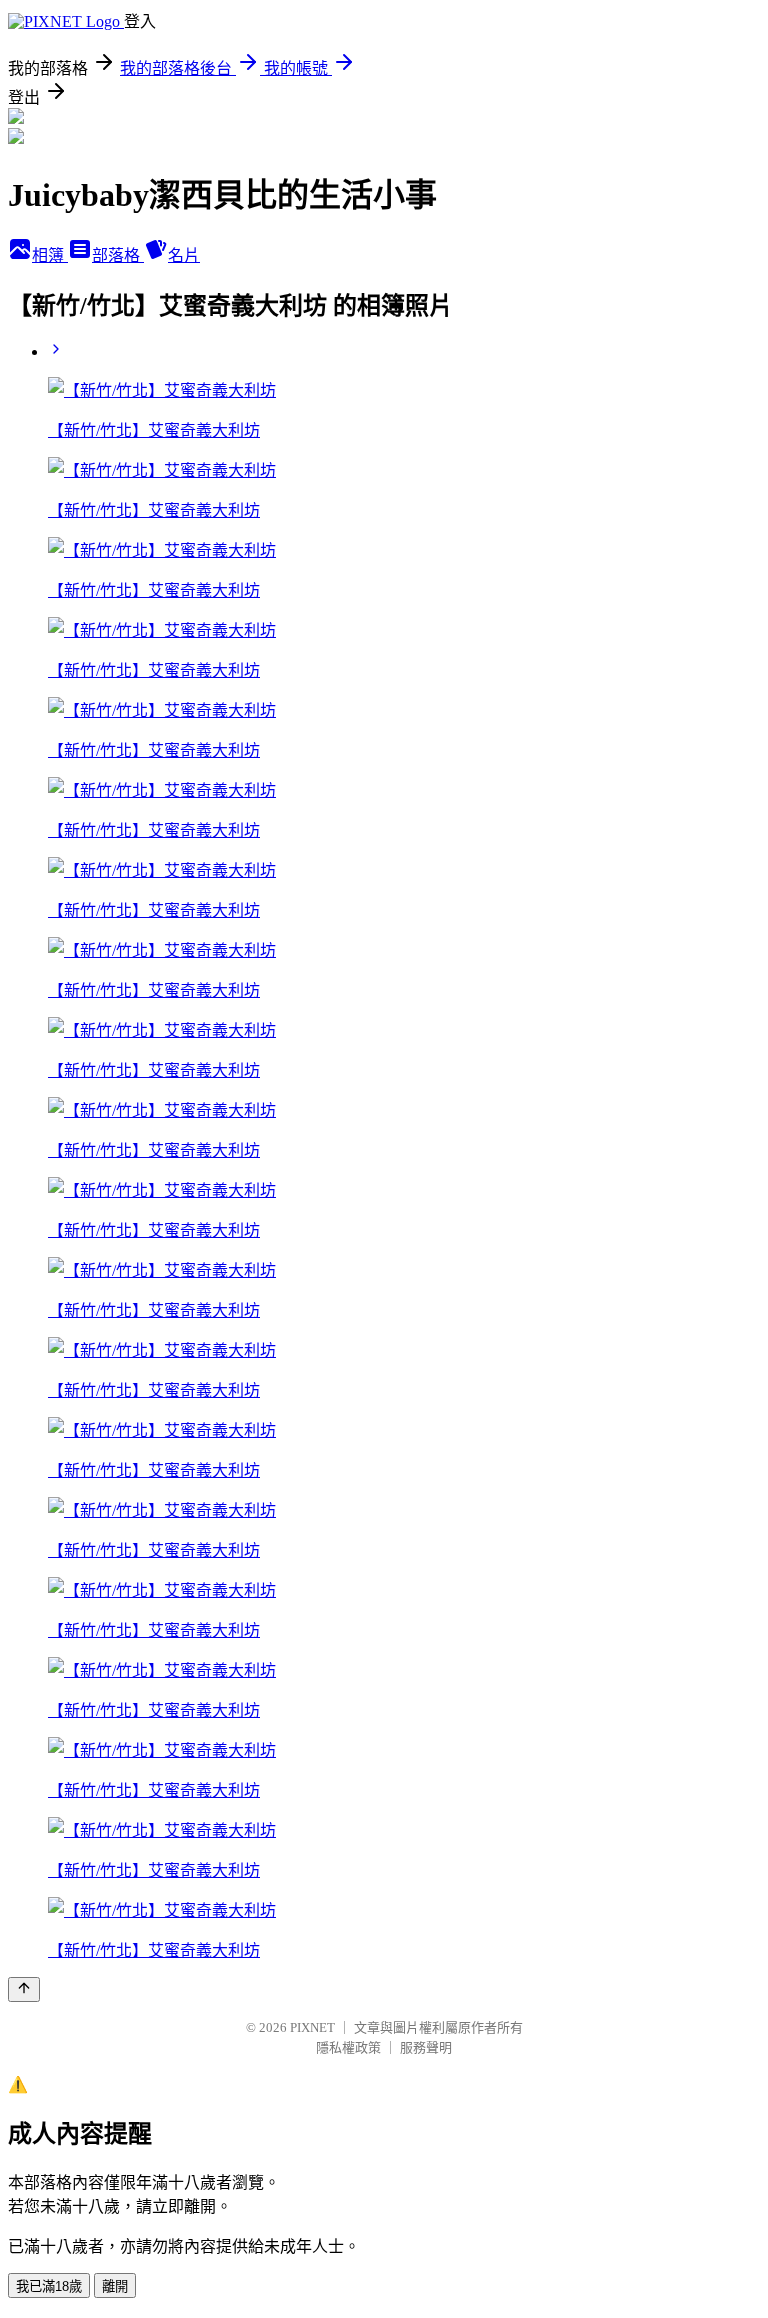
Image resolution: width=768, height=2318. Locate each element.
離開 (115, 2286)
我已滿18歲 (49, 2286)
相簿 (50, 255)
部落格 (118, 255)
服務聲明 (426, 2047)
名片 (184, 255)
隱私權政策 (348, 2047)
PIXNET (312, 2027)
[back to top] (24, 1989)
